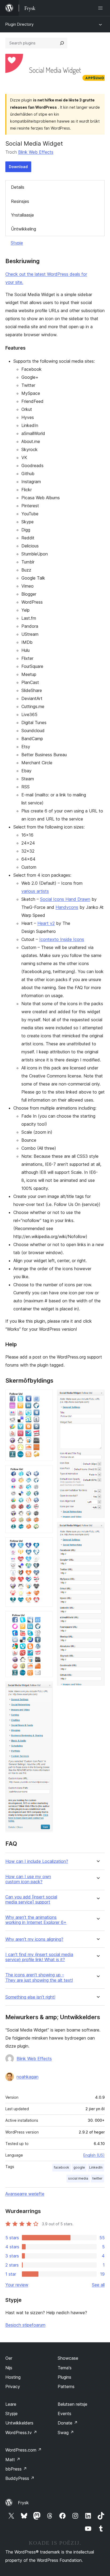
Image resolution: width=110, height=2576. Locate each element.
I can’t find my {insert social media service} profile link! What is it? (39, 1957)
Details (18, 187)
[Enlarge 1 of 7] (46, 1397)
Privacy (13, 2386)
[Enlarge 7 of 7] (97, 1529)
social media (78, 2178)
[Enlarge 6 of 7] (97, 1397)
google (79, 2167)
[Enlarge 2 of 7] (46, 1472)
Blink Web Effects (36, 152)
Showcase (68, 2358)
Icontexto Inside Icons (62, 939)
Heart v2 (46, 923)
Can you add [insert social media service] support (31, 1900)
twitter (97, 2178)
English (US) (94, 2155)
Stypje (17, 243)
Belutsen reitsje (72, 2404)
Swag (66, 2433)
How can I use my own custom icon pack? (28, 1879)
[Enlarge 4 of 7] (46, 1618)
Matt (13, 2460)
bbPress (16, 2469)
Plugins (64, 2377)
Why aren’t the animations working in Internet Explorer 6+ (36, 1920)
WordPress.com (23, 2450)
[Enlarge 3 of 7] (46, 1545)
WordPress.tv (21, 2433)
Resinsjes (20, 201)
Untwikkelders (19, 2423)
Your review (17, 2285)
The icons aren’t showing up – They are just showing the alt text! (39, 1977)
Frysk (23, 2503)
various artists (35, 891)
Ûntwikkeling (23, 229)
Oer (9, 2358)
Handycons (67, 907)
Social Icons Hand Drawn (65, 899)
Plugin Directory (19, 24)
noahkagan (27, 2077)
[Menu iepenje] (101, 8)
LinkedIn (96, 2167)
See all (98, 2285)
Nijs (9, 2368)
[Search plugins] (62, 43)
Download (18, 167)
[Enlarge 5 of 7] (46, 1689)
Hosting (13, 2377)
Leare (11, 2404)
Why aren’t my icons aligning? (34, 1939)
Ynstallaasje (22, 215)
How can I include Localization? (37, 1861)
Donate (68, 2423)
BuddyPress (20, 2478)
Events (64, 2414)
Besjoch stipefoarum (25, 2325)
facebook (62, 2167)
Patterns (66, 2386)
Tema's (65, 2368)
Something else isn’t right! (30, 1997)
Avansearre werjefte (25, 2194)
